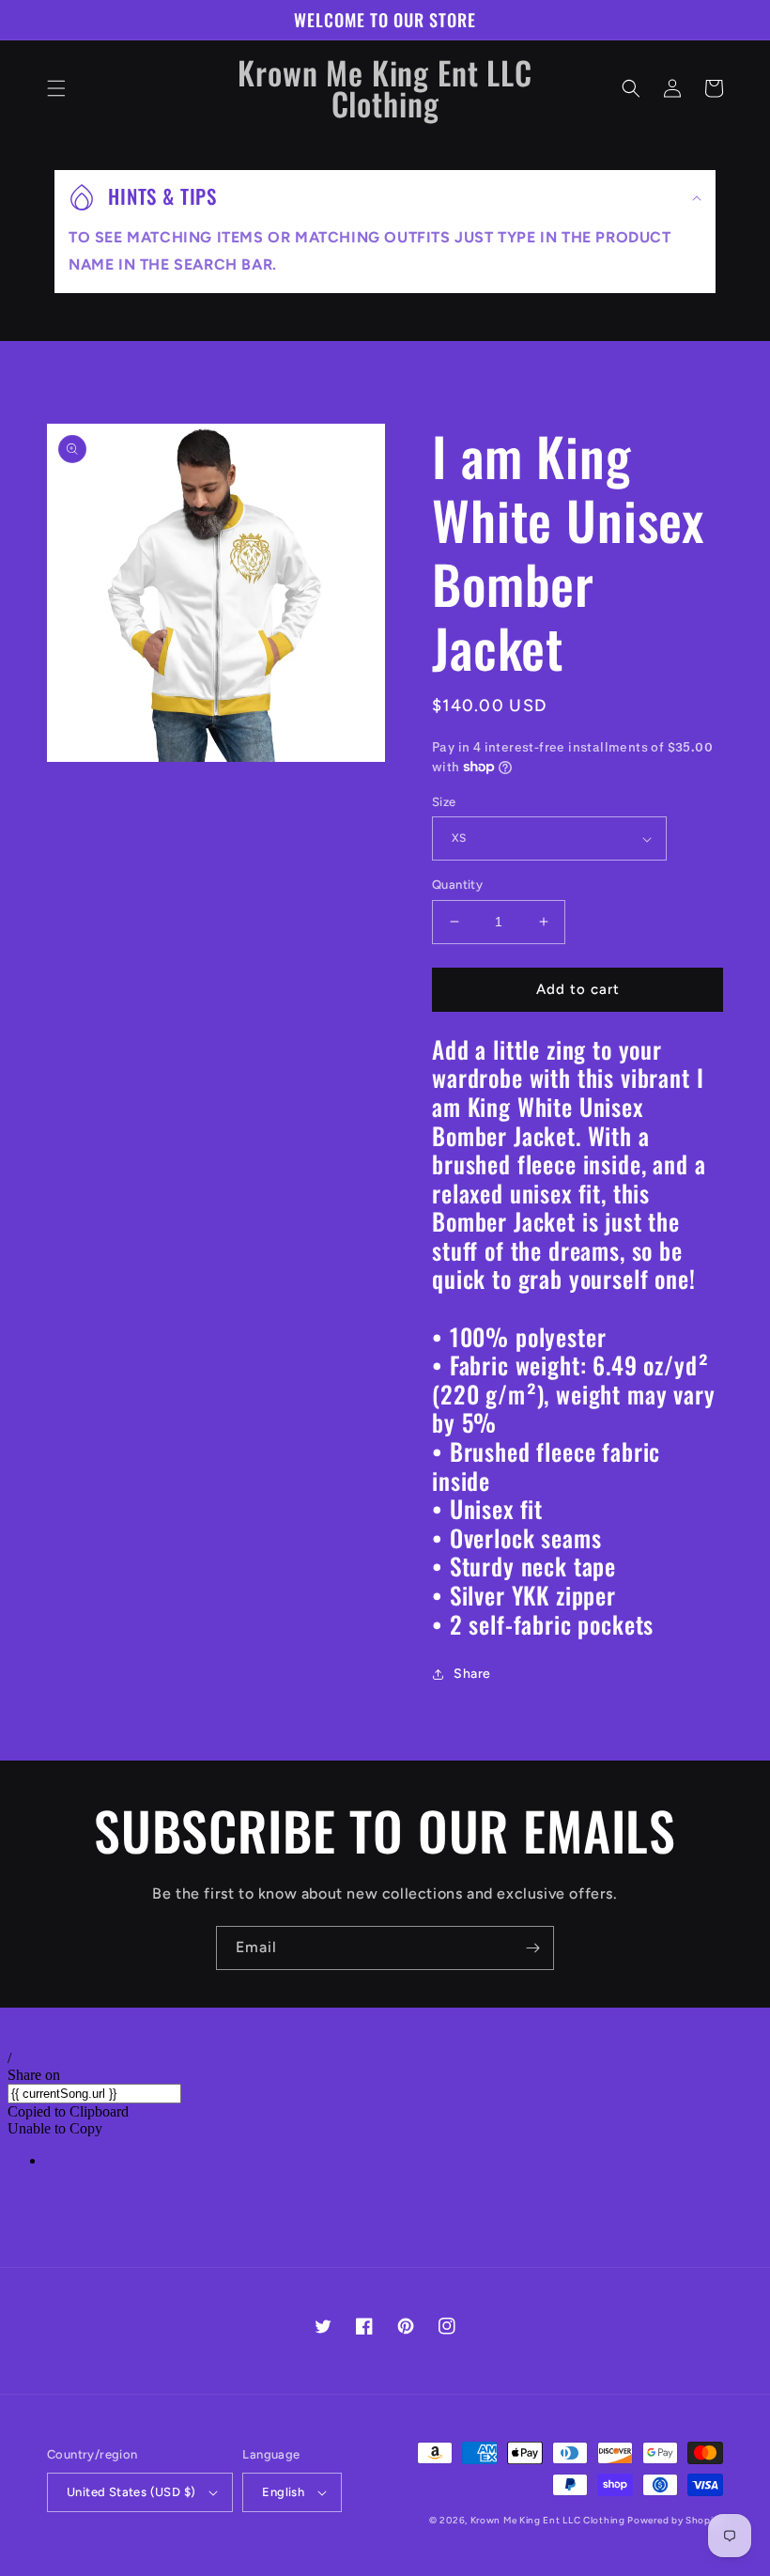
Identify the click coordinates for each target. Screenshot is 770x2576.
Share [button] (472, 1674)
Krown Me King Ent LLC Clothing (549, 2520)
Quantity (457, 885)
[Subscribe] (532, 1948)
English (283, 2492)
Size (444, 802)
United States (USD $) (131, 2492)
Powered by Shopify (675, 2520)
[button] (56, 88)
